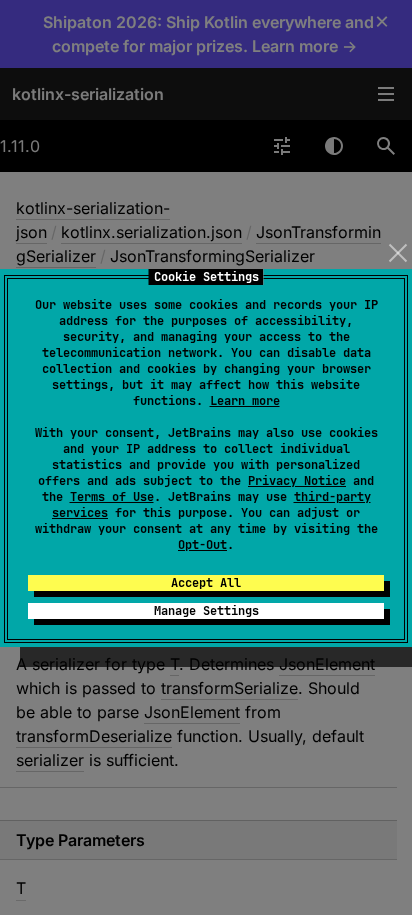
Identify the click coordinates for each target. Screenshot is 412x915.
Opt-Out (202, 545)
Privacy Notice (297, 481)
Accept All (206, 583)
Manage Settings (206, 611)
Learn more (245, 401)
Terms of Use (112, 497)
